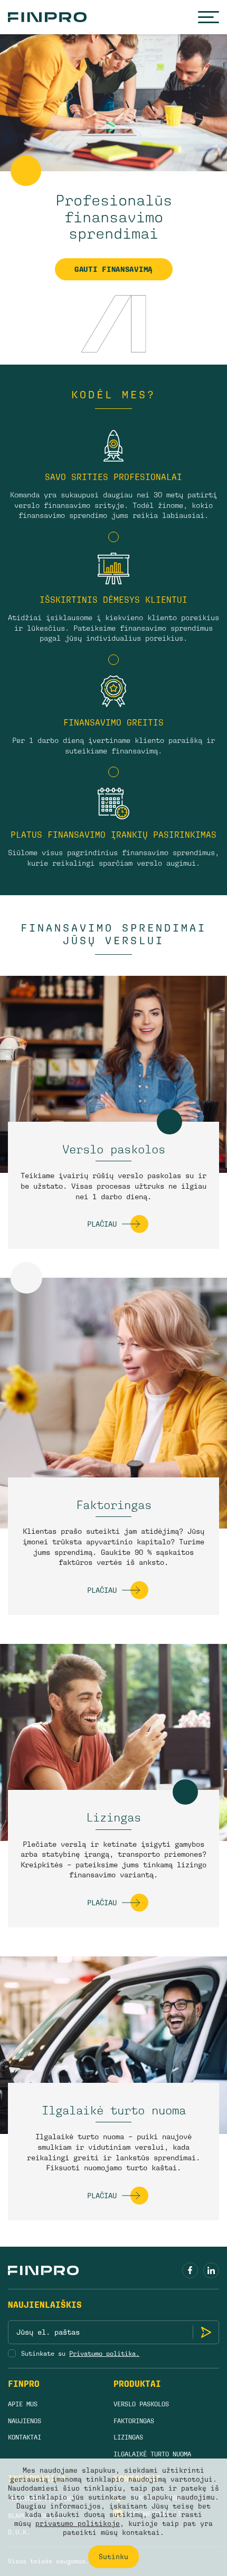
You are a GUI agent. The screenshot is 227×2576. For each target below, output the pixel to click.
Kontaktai (25, 2437)
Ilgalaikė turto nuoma (114, 2110)
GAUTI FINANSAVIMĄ (113, 269)
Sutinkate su (80, 2354)
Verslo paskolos (114, 1149)
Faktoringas (114, 1505)
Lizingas (113, 1818)
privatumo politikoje (78, 2524)
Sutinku (113, 2557)
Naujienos (25, 2421)
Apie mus (23, 2404)
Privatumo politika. (104, 2354)
